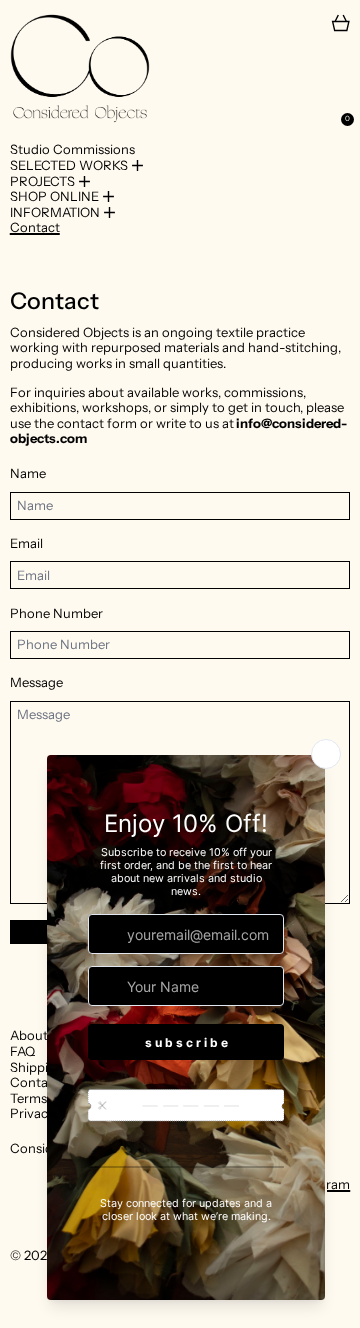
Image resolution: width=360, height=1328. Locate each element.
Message (36, 682)
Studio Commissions (72, 149)
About (29, 1035)
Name (28, 473)
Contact (35, 227)
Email (26, 543)
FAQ (22, 1051)
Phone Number (56, 613)
